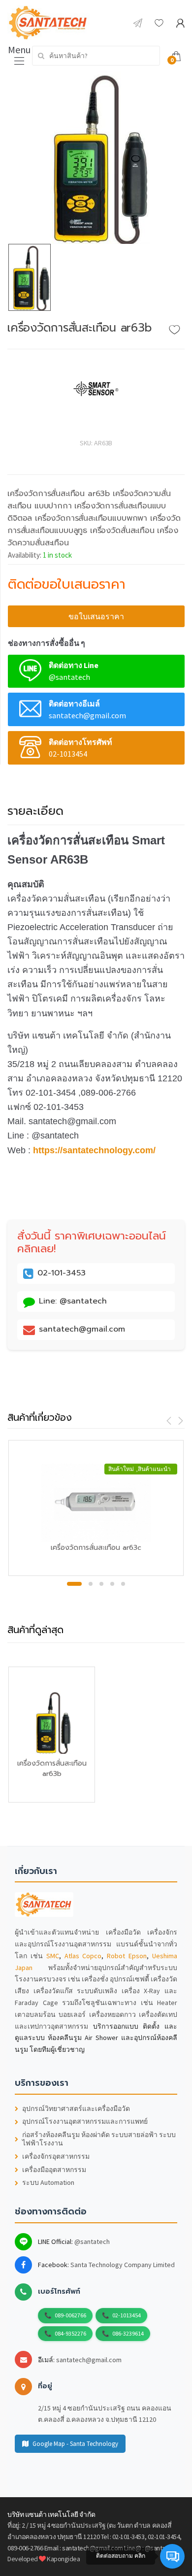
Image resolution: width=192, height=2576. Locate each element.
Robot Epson (127, 1956)
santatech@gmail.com (89, 2360)
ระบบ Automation (48, 2183)
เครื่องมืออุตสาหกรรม (54, 2170)
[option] (96, 158)
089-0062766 (70, 2315)
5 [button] (123, 1584)
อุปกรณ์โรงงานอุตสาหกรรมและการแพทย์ (85, 2122)
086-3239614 (128, 2333)
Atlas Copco (83, 1956)
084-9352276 (70, 2333)
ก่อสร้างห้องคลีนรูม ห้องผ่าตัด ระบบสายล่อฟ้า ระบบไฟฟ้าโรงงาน (99, 2139)
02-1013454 (127, 2315)
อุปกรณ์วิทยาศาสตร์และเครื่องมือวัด (76, 2109)
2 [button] (91, 1584)
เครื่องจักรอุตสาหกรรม (56, 2157)
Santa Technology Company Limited (123, 2265)
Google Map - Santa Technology (75, 2444)
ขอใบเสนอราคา (96, 616)
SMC (53, 1956)
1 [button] (74, 1584)
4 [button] (112, 1584)
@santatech (92, 2241)
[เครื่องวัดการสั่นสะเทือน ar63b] (96, 158)
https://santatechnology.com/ (94, 1150)
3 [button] (101, 1584)
